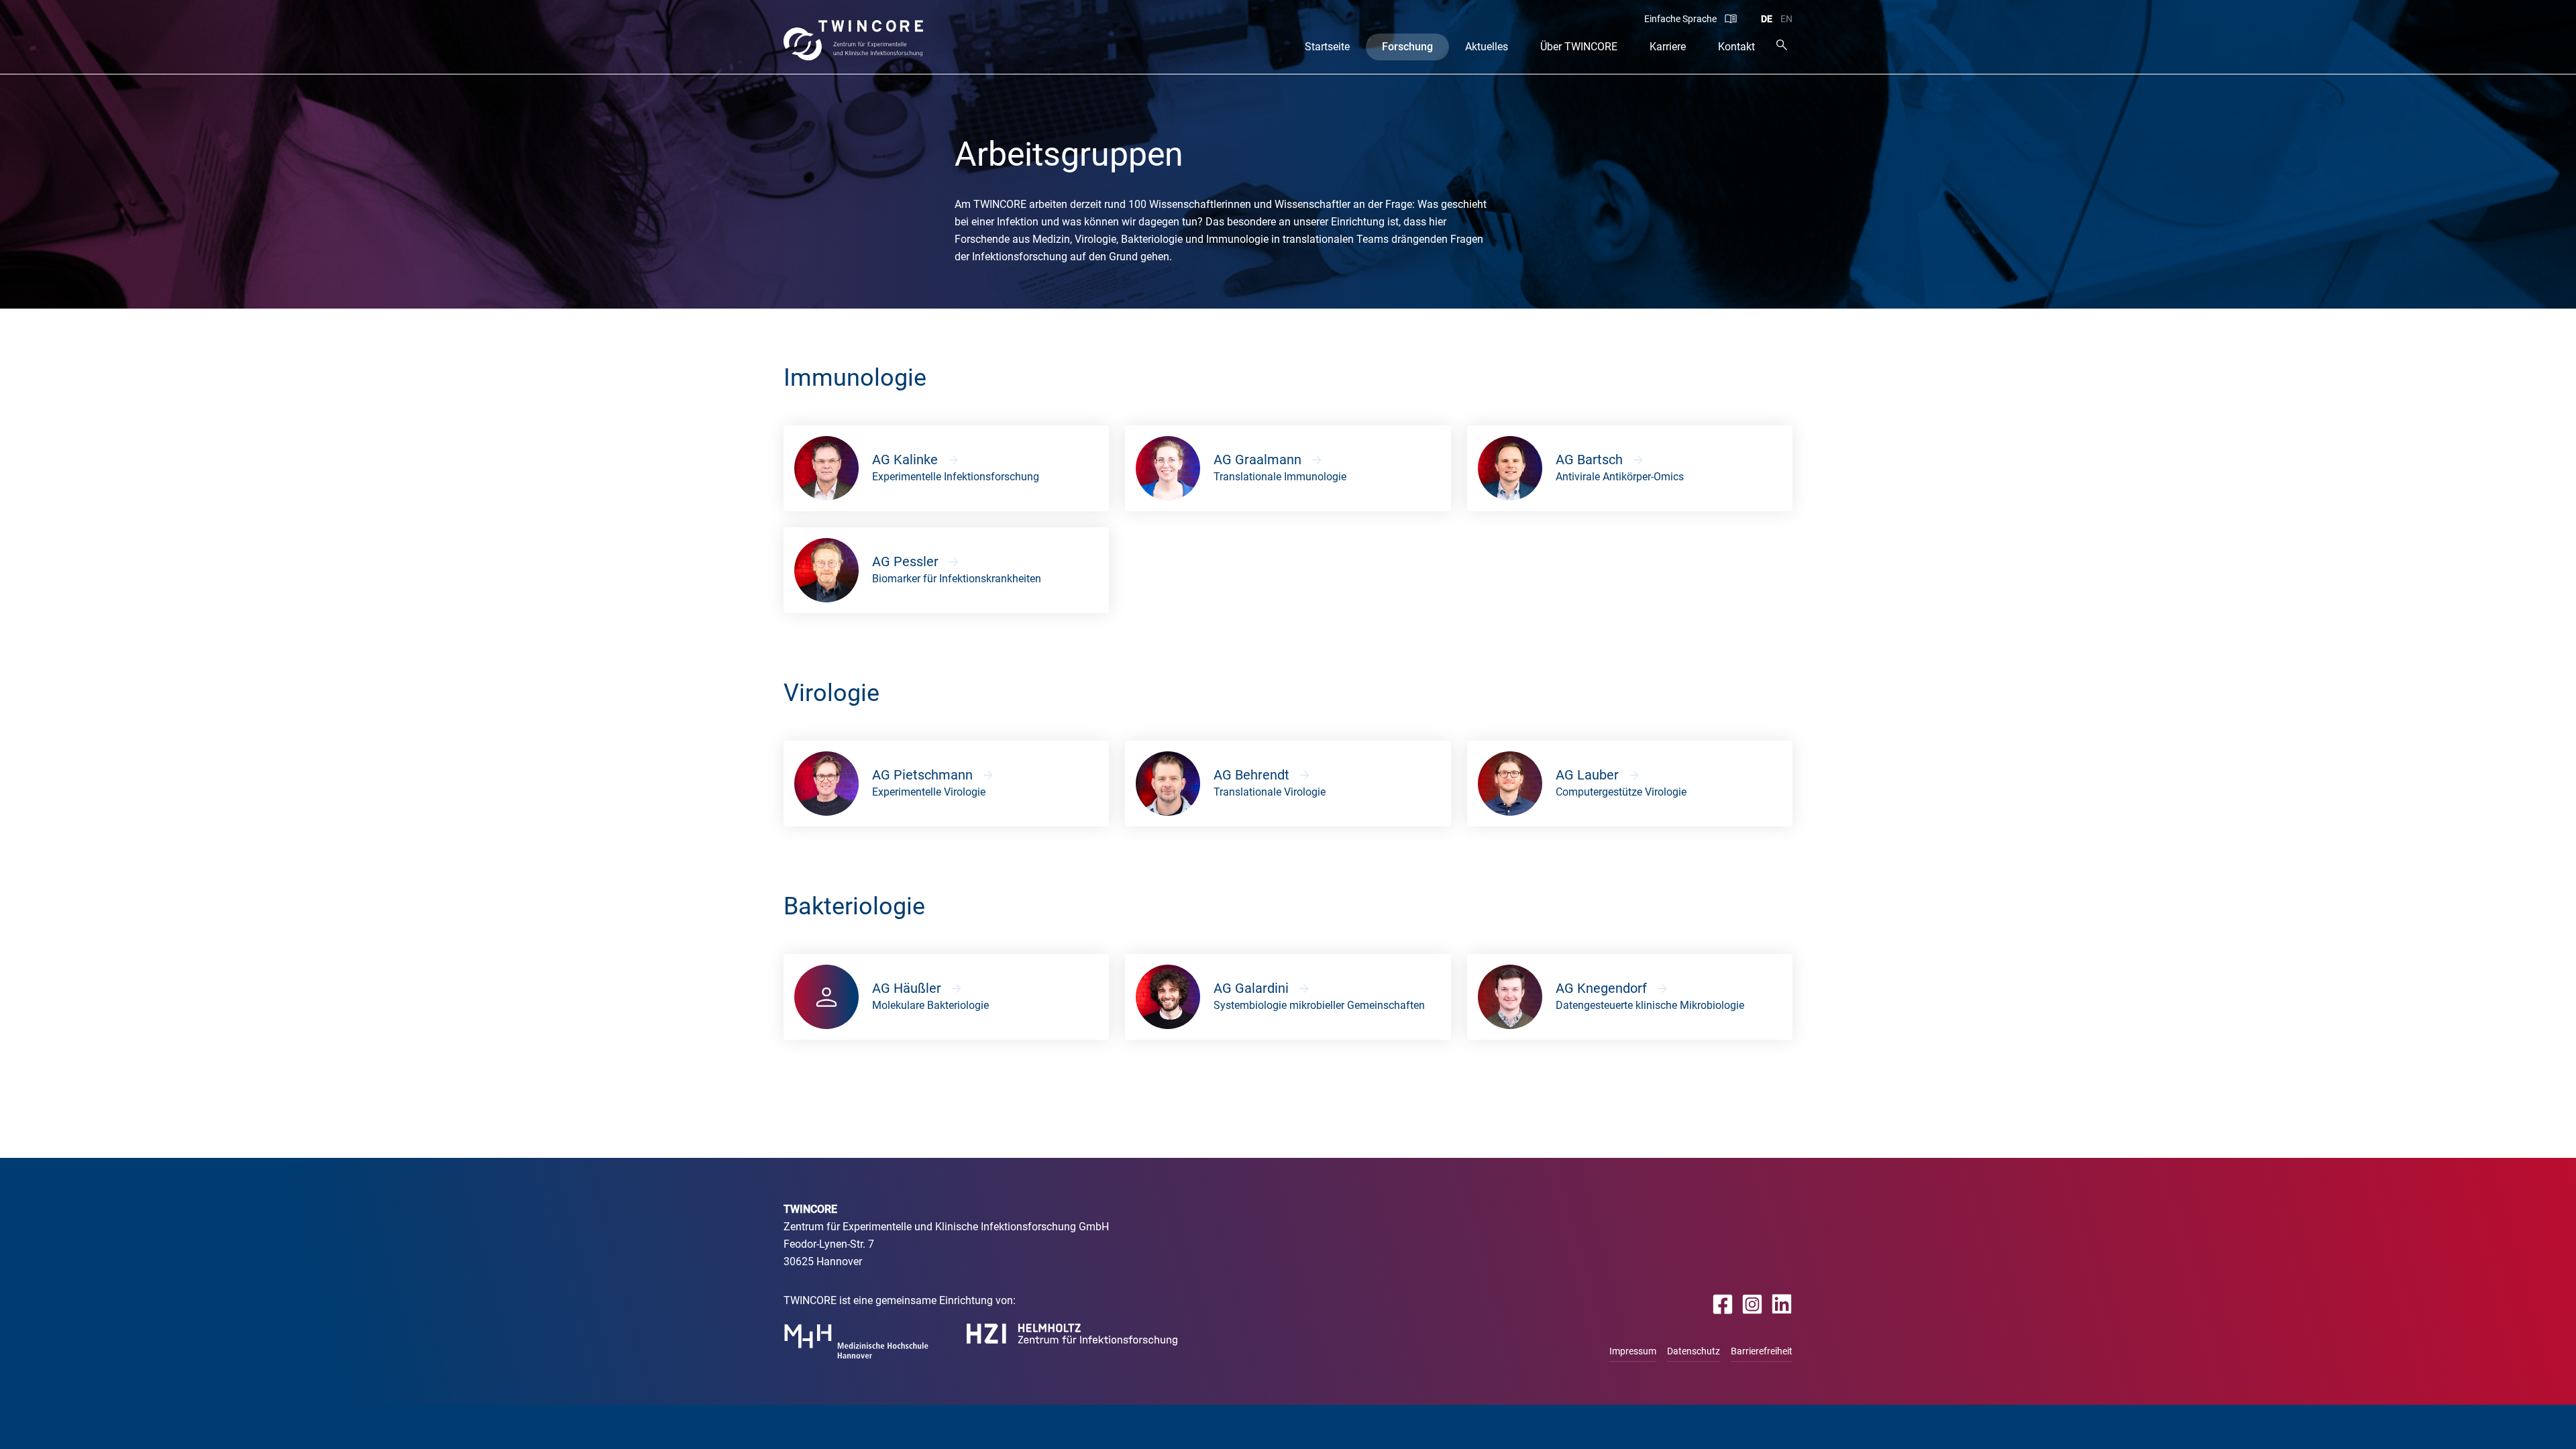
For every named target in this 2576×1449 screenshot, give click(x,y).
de (1767, 19)
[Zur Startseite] (854, 40)
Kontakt (1736, 47)
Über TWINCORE (1579, 47)
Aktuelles (1487, 47)
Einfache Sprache (1680, 19)
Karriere (1668, 47)
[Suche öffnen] (1782, 45)
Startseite (1327, 47)
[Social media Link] (1723, 1304)
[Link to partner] (856, 1341)
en (1786, 19)
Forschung (1407, 47)
